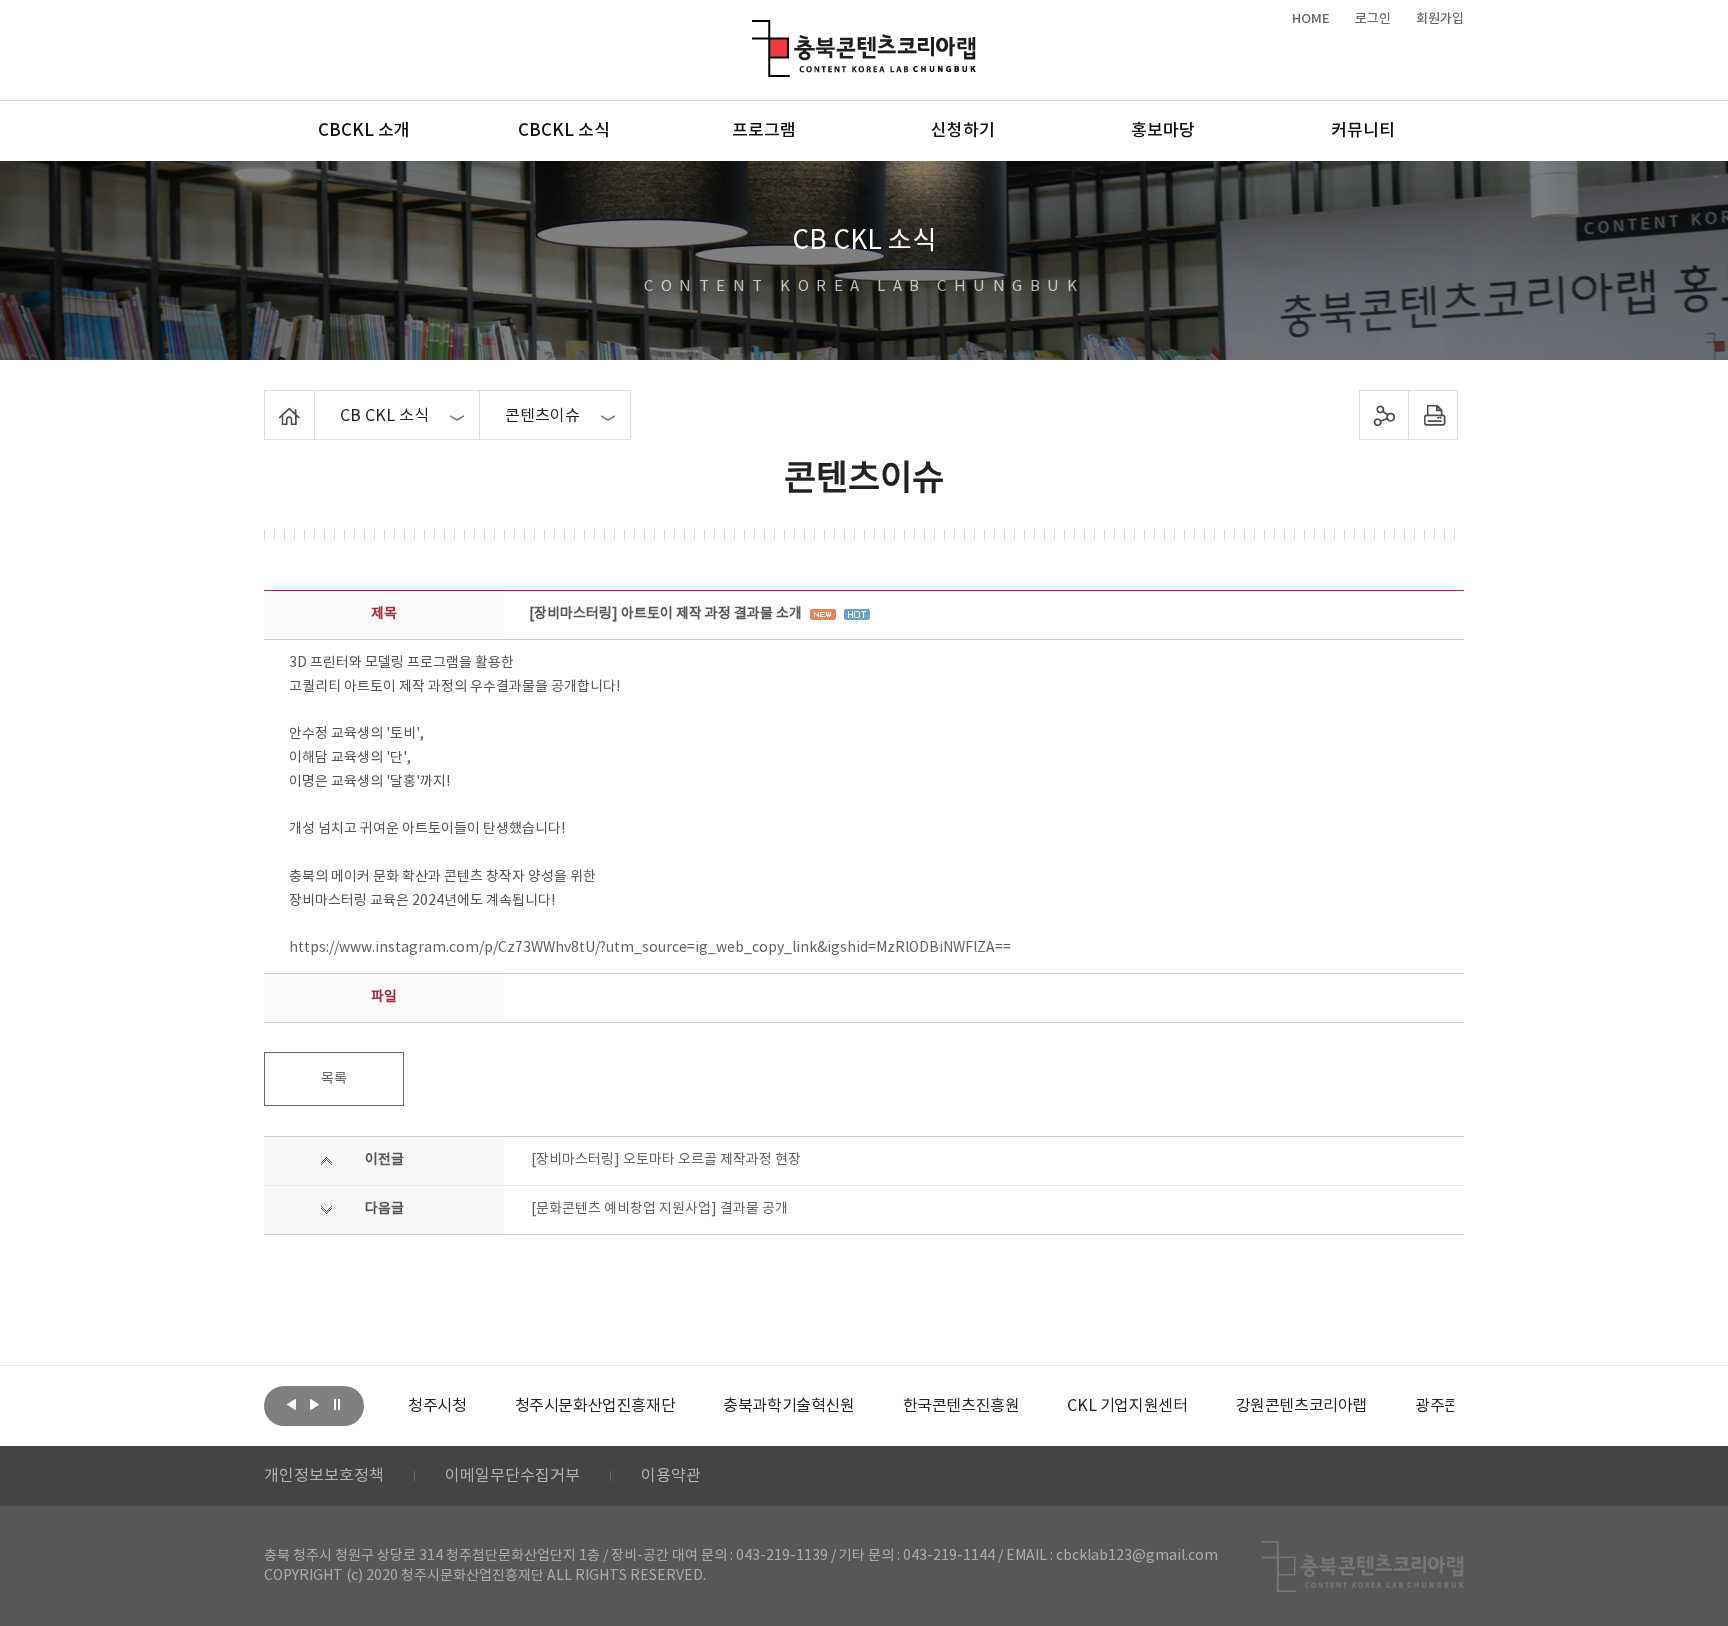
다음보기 (314, 1404)
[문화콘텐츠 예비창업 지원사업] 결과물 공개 (659, 1209)
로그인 (1373, 19)
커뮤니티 (1363, 131)
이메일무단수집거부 (512, 1476)
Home (269, 402)
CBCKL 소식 (564, 131)
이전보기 (291, 1404)
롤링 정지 (337, 1404)
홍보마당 (1163, 131)
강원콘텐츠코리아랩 (1301, 1406)
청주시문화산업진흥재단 (595, 1406)
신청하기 (963, 131)
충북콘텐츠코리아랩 (756, 31)
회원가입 (1440, 19)
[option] (437, 1406)
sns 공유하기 (1384, 415)
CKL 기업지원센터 (1127, 1406)
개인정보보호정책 (324, 1476)
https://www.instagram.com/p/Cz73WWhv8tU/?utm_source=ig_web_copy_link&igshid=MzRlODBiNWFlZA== (650, 948)
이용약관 (671, 1476)
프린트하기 (1433, 415)
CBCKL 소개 (364, 131)
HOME (1311, 19)
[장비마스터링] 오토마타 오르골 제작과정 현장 (666, 1160)
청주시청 (437, 1406)
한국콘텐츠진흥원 (961, 1406)
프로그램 (764, 131)
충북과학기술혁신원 (788, 1406)
